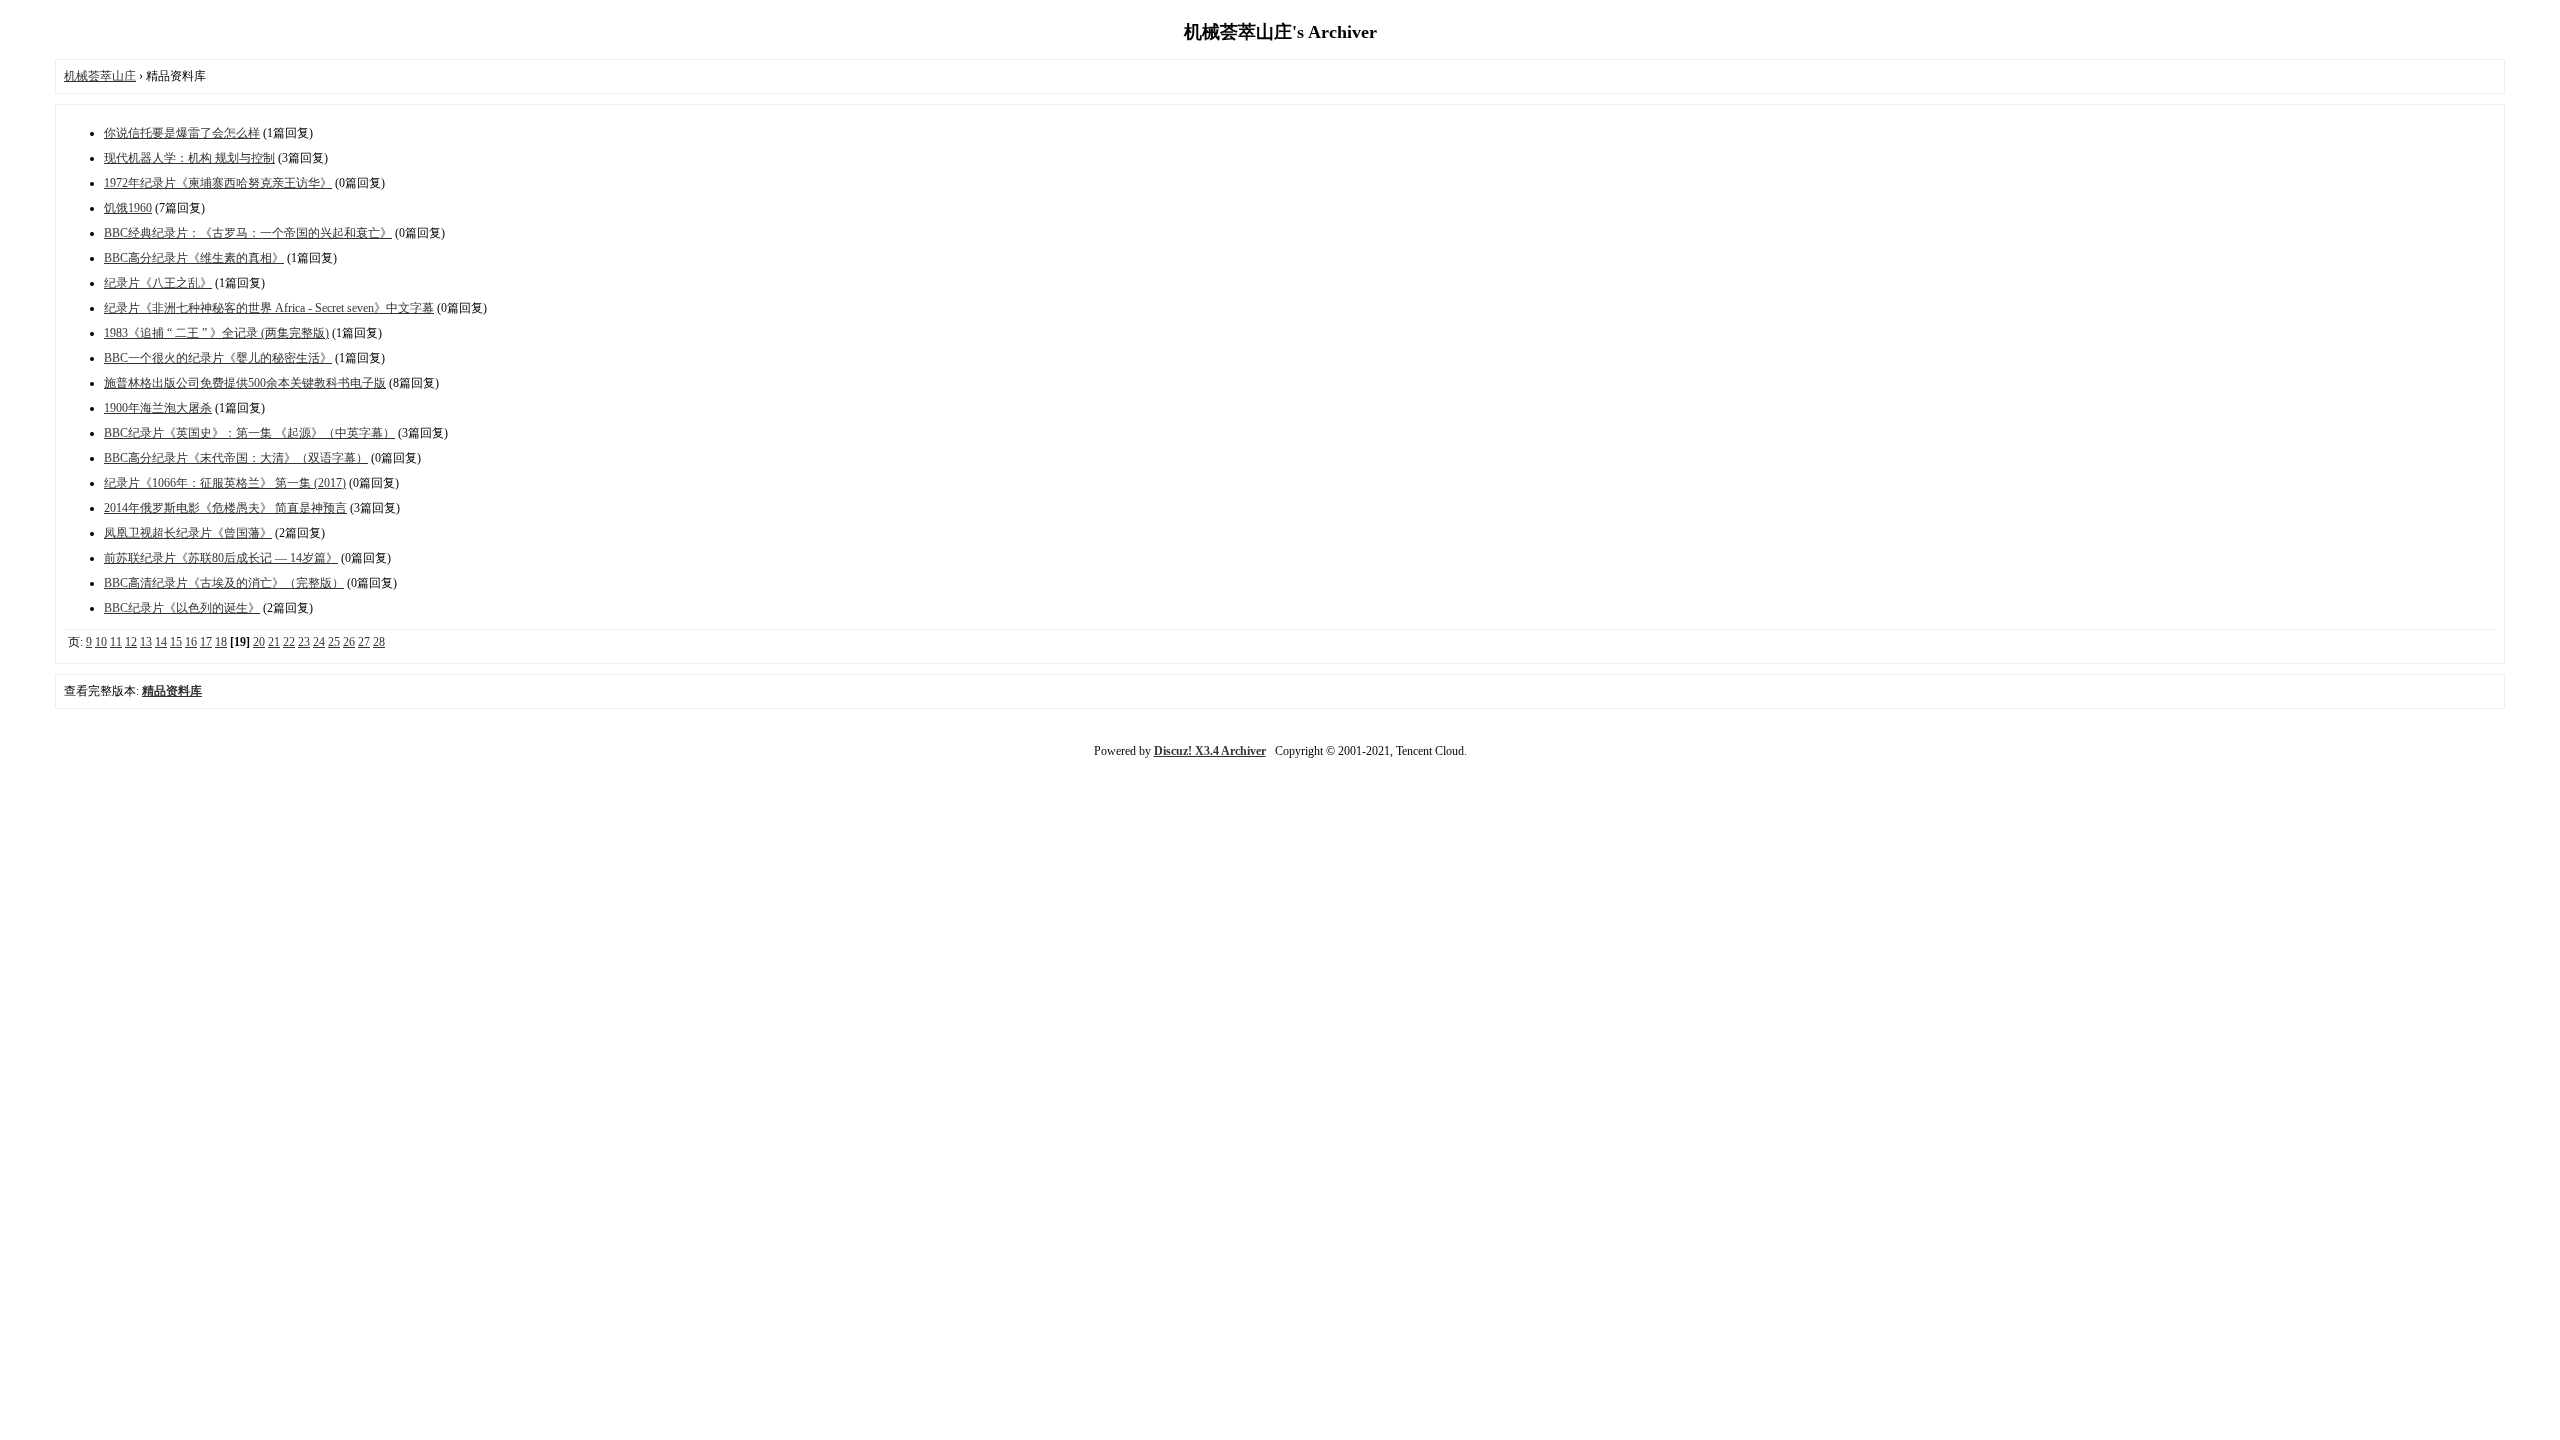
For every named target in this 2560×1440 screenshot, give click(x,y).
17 (206, 642)
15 (176, 642)
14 (161, 642)
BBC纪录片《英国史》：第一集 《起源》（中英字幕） (249, 433)
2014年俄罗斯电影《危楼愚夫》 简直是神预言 (225, 508)
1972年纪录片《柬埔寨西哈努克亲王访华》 (218, 183)
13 (146, 642)
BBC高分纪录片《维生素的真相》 (194, 258)
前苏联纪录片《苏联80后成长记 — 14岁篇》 (221, 558)
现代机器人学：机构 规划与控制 (189, 158)
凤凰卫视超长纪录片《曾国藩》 (188, 533)
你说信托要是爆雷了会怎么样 (182, 133)
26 (349, 642)
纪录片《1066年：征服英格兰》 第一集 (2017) (225, 483)
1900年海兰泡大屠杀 (158, 408)
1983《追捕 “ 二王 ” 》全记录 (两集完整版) (216, 333)
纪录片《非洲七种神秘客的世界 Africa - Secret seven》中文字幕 (269, 308)
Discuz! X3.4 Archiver (1210, 751)
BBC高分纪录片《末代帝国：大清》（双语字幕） (236, 458)
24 (319, 642)
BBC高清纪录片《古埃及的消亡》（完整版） (224, 583)
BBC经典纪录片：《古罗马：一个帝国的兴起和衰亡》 (248, 233)
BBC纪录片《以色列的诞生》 (182, 608)
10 (101, 642)
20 (259, 642)
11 (116, 642)
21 (274, 642)
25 (334, 642)
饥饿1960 (128, 208)
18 (221, 642)
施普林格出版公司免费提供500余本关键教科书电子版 (245, 383)
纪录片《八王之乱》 (158, 283)
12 (131, 642)
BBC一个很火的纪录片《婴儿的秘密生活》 (218, 358)
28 (379, 642)
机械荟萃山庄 (100, 76)
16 (191, 642)
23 (304, 642)
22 (289, 642)
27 (364, 642)
